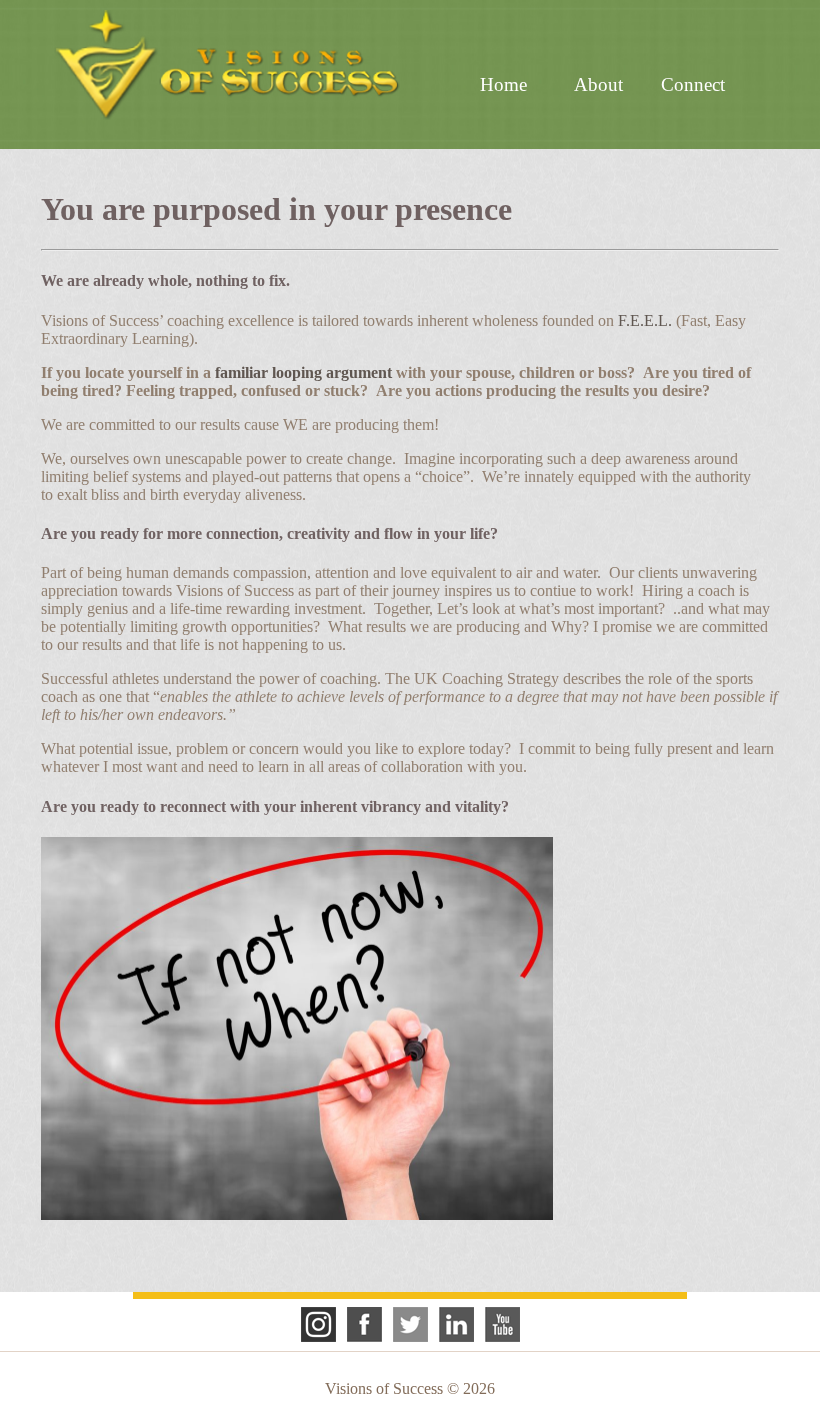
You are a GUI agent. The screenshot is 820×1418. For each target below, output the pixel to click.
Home (503, 84)
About (598, 84)
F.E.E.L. (645, 320)
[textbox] (410, 281)
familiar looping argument (303, 372)
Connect (693, 84)
